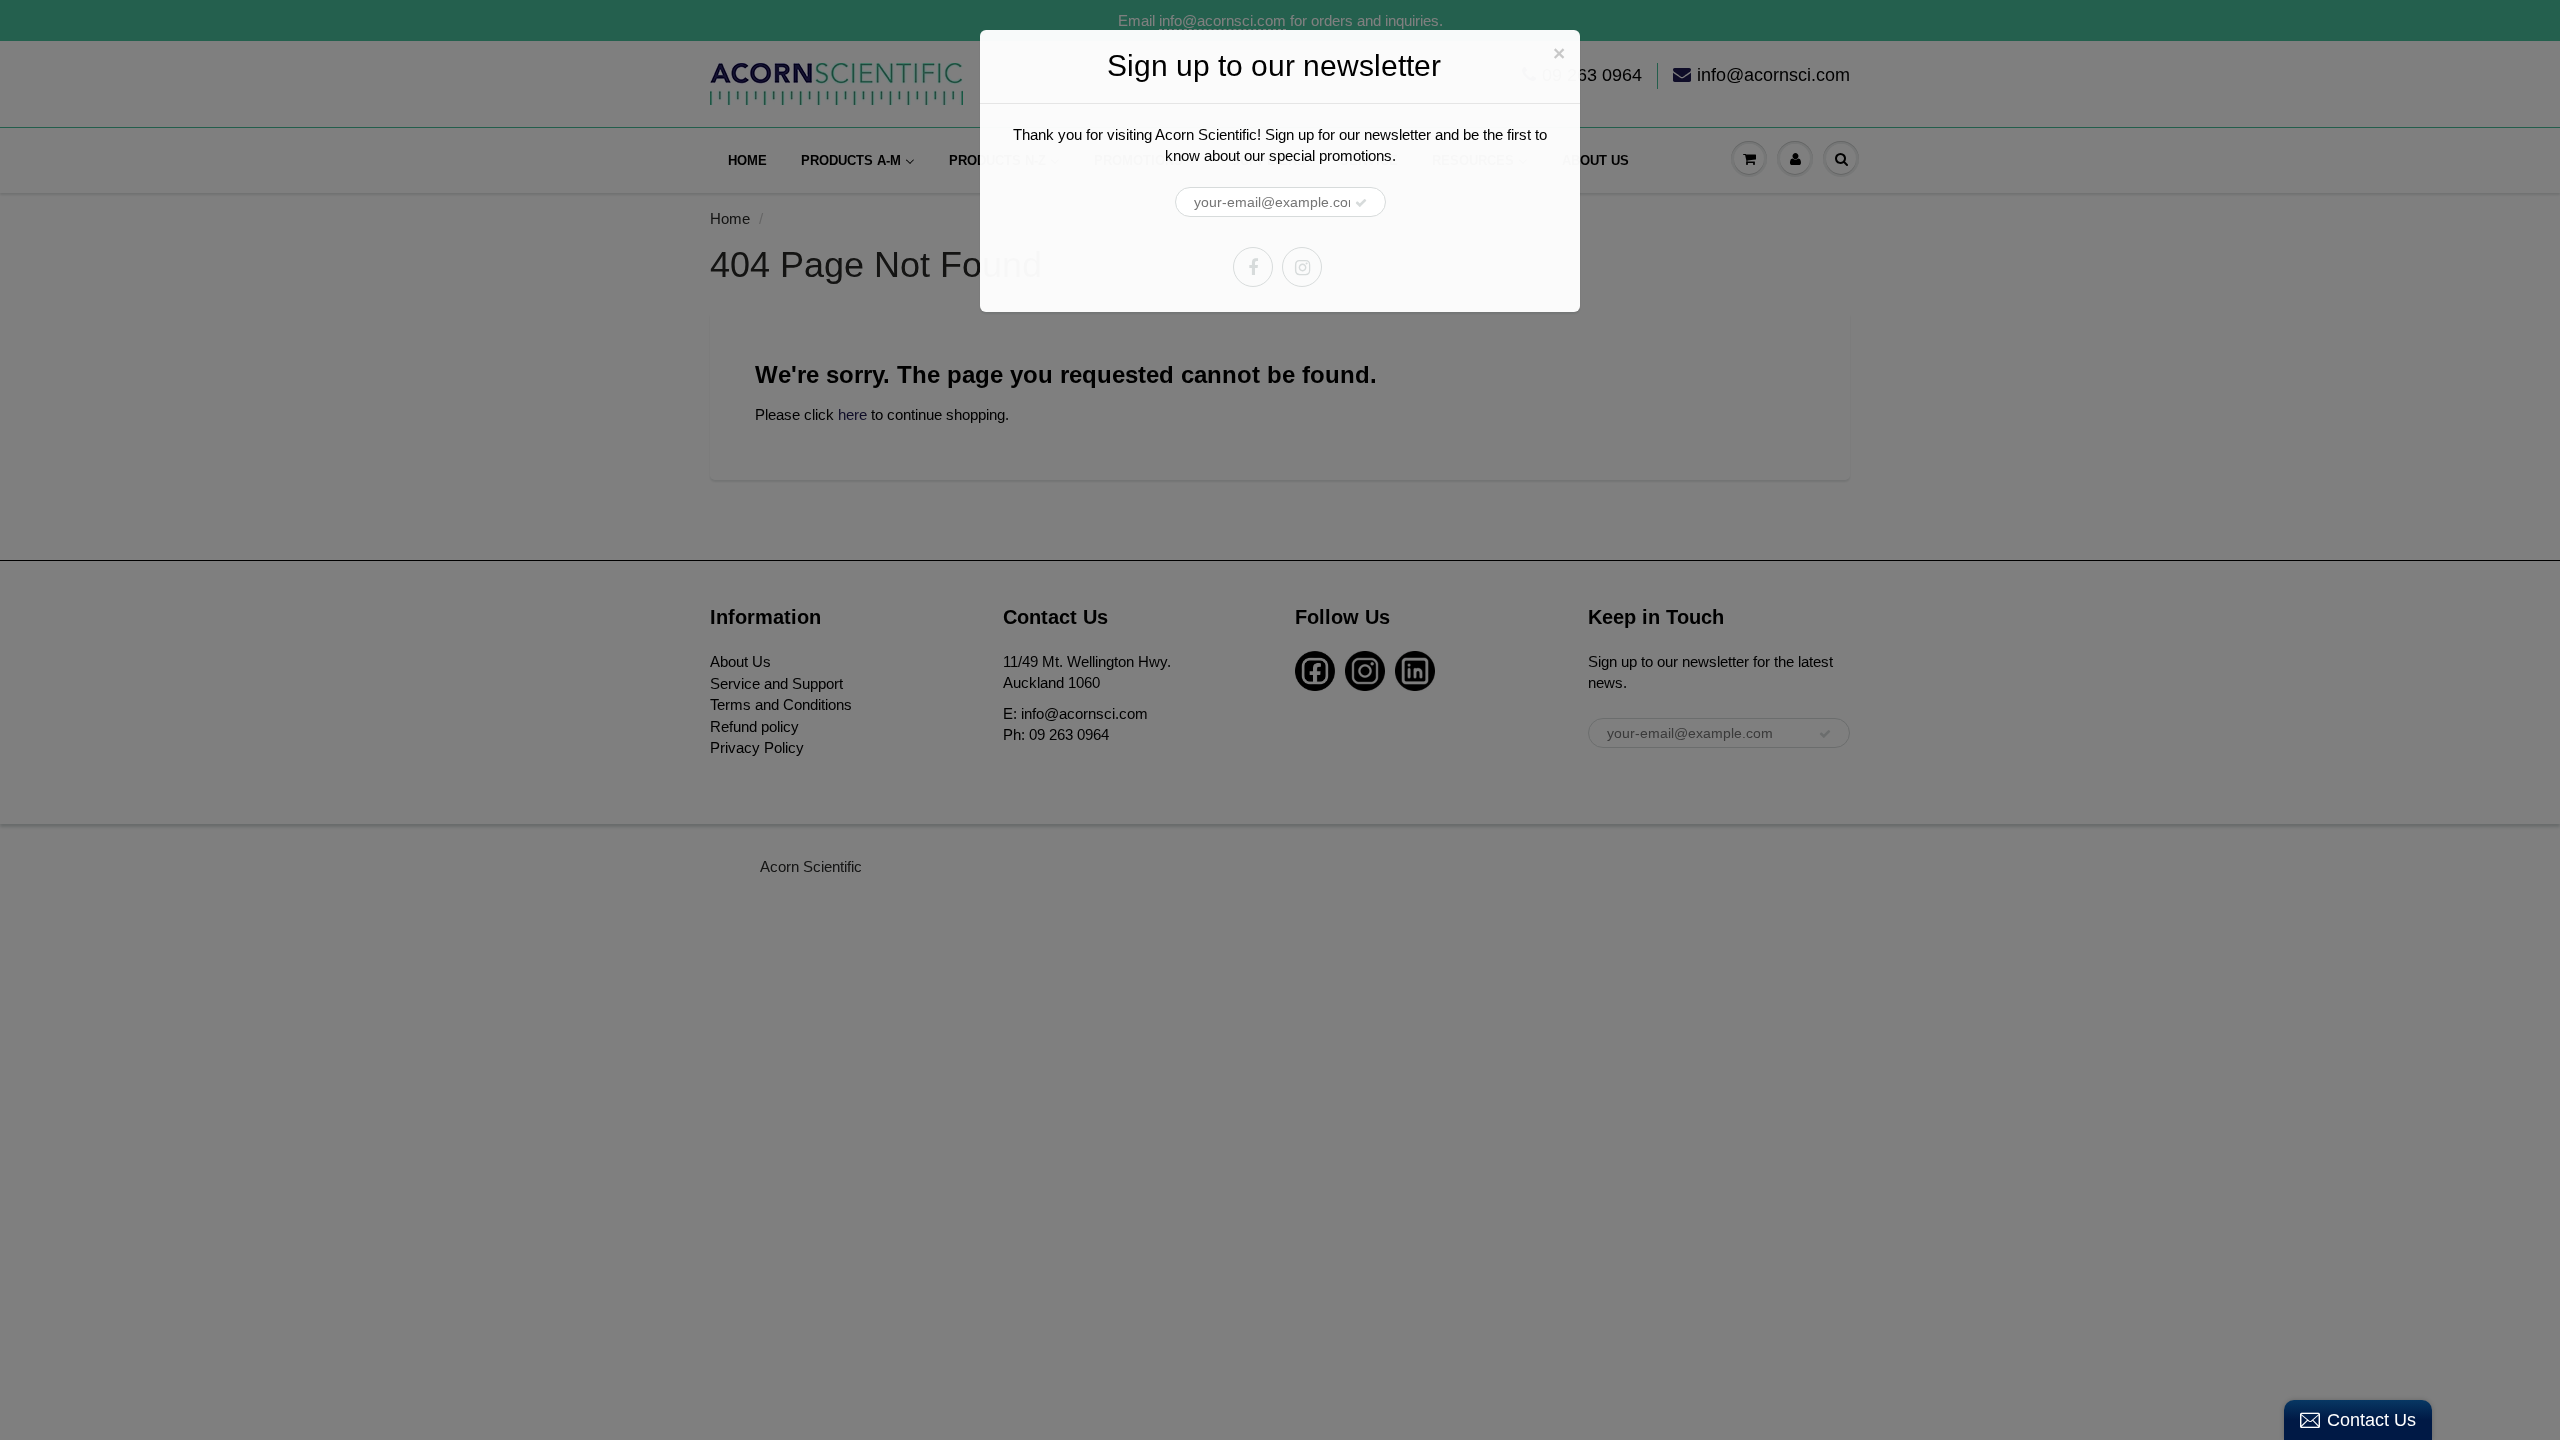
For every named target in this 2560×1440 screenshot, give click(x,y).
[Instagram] (1302, 267)
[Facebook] (1253, 267)
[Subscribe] (1361, 203)
